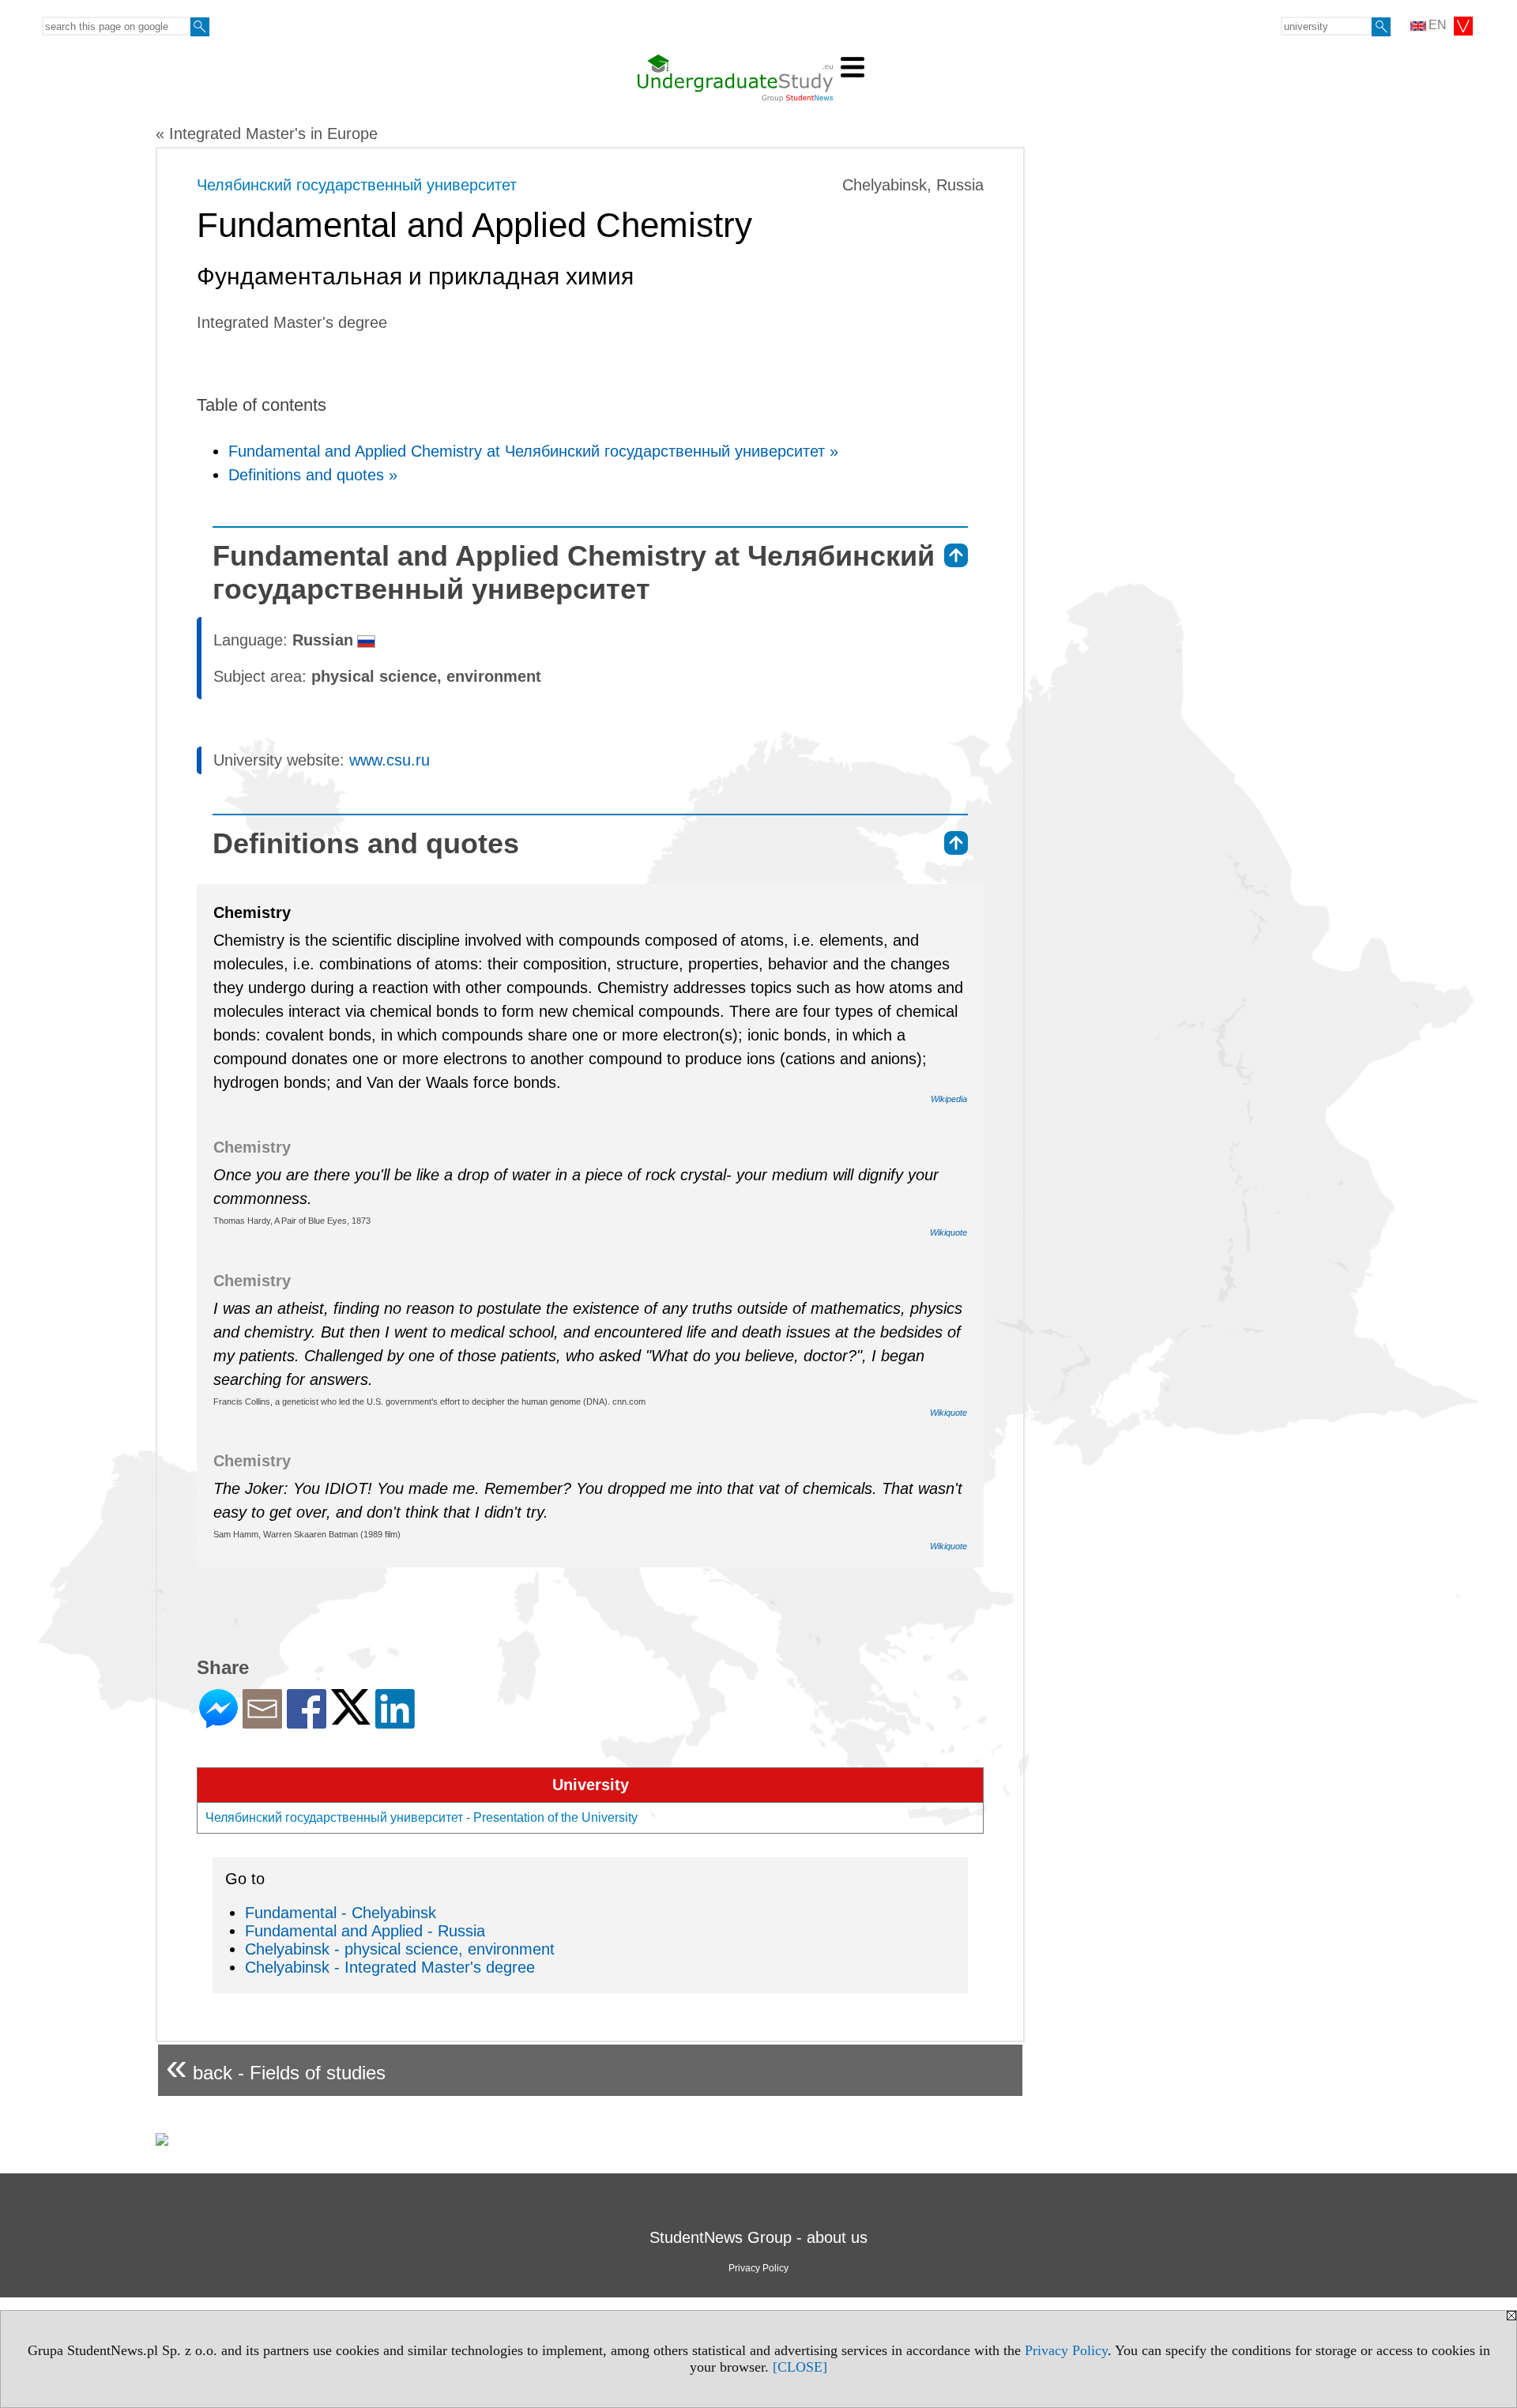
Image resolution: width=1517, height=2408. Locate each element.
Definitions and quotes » (313, 475)
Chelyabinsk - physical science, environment (400, 1949)
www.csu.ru (390, 760)
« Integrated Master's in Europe (267, 134)
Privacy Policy (1066, 2350)
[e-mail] (262, 1722)
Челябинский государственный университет (357, 185)
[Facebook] (307, 1722)
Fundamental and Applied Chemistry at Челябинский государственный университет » (533, 451)
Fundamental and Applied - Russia (365, 1931)
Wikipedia (949, 1099)
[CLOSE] (800, 2367)
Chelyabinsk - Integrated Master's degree (390, 1967)
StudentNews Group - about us (758, 2237)
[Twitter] (351, 1718)
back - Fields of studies (276, 2066)
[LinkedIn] (395, 1722)
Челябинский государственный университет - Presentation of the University (422, 1817)
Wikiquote (949, 1232)
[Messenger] (218, 1722)
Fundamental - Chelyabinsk (341, 1913)
